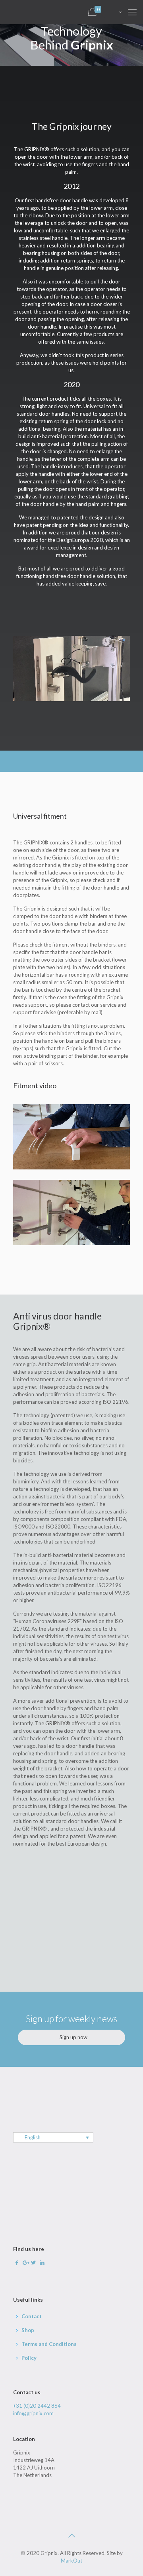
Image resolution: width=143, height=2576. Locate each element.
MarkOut (71, 2561)
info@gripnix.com (33, 2413)
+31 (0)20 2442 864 (37, 2406)
